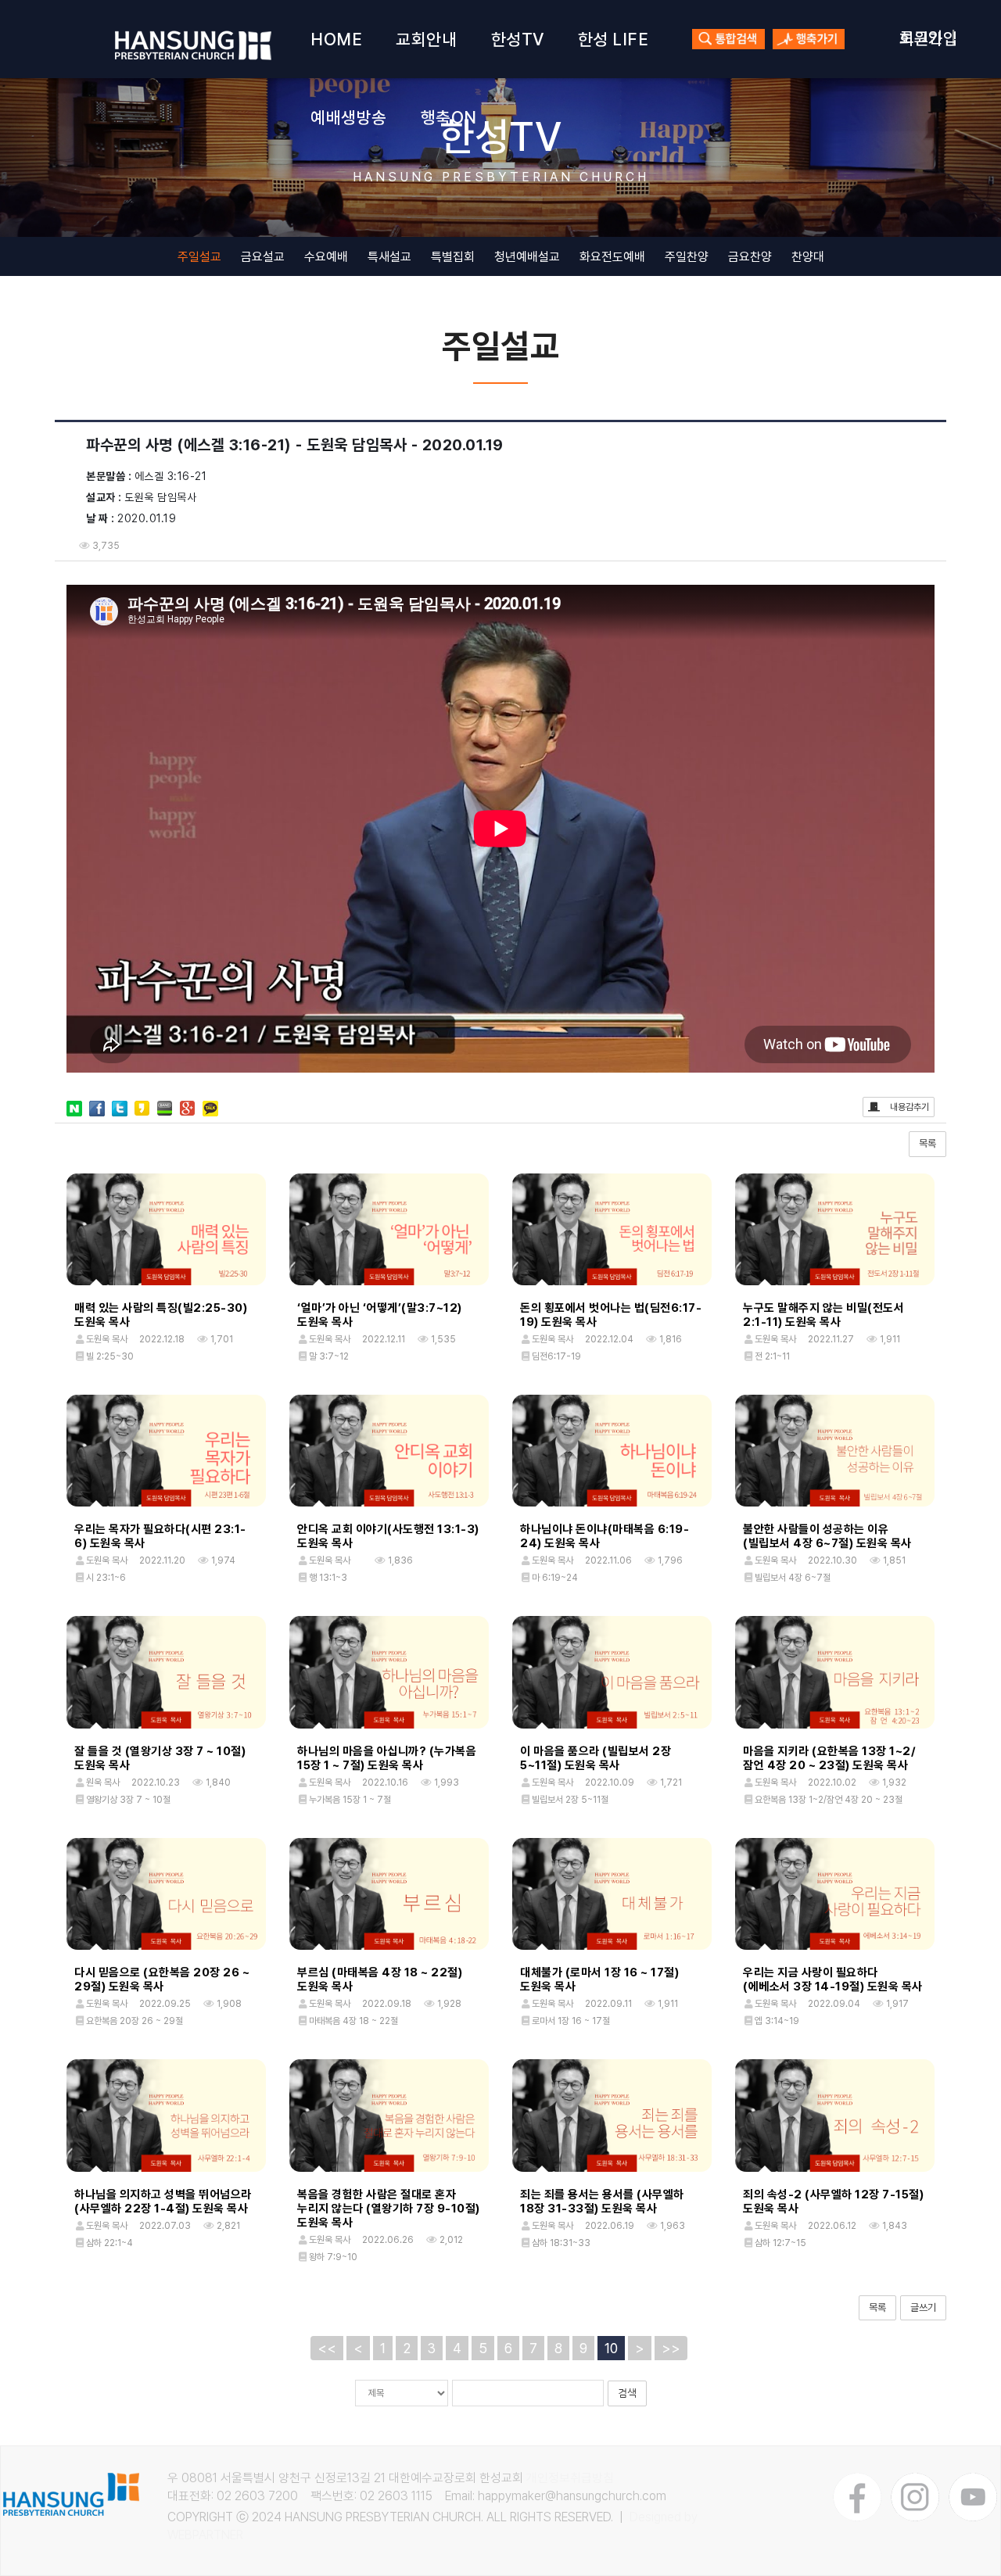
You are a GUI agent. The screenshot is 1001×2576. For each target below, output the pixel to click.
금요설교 (263, 257)
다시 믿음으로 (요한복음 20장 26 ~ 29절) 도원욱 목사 (162, 1979)
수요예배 (326, 257)
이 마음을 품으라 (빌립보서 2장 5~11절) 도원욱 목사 (596, 1758)
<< (327, 2348)
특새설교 (389, 257)
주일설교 (199, 257)
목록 (927, 1143)
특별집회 (453, 257)
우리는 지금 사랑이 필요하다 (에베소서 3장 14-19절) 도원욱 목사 (833, 1979)
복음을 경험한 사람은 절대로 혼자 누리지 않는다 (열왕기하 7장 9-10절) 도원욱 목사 (389, 2209)
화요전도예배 (612, 257)
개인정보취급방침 (570, 2478)
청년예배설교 (527, 257)
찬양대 (808, 257)
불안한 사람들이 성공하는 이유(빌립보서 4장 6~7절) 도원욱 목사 (827, 1536)
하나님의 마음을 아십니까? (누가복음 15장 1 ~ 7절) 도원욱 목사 (387, 1758)
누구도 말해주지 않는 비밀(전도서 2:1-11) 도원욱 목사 (823, 1315)
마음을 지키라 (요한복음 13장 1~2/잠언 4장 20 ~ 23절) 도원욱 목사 (829, 1758)
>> (671, 2348)
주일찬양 (687, 257)
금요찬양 (750, 257)
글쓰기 (923, 2307)
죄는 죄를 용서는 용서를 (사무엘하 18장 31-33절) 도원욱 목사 (602, 2202)
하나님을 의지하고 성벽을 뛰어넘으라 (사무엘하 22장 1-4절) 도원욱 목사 (163, 2202)
